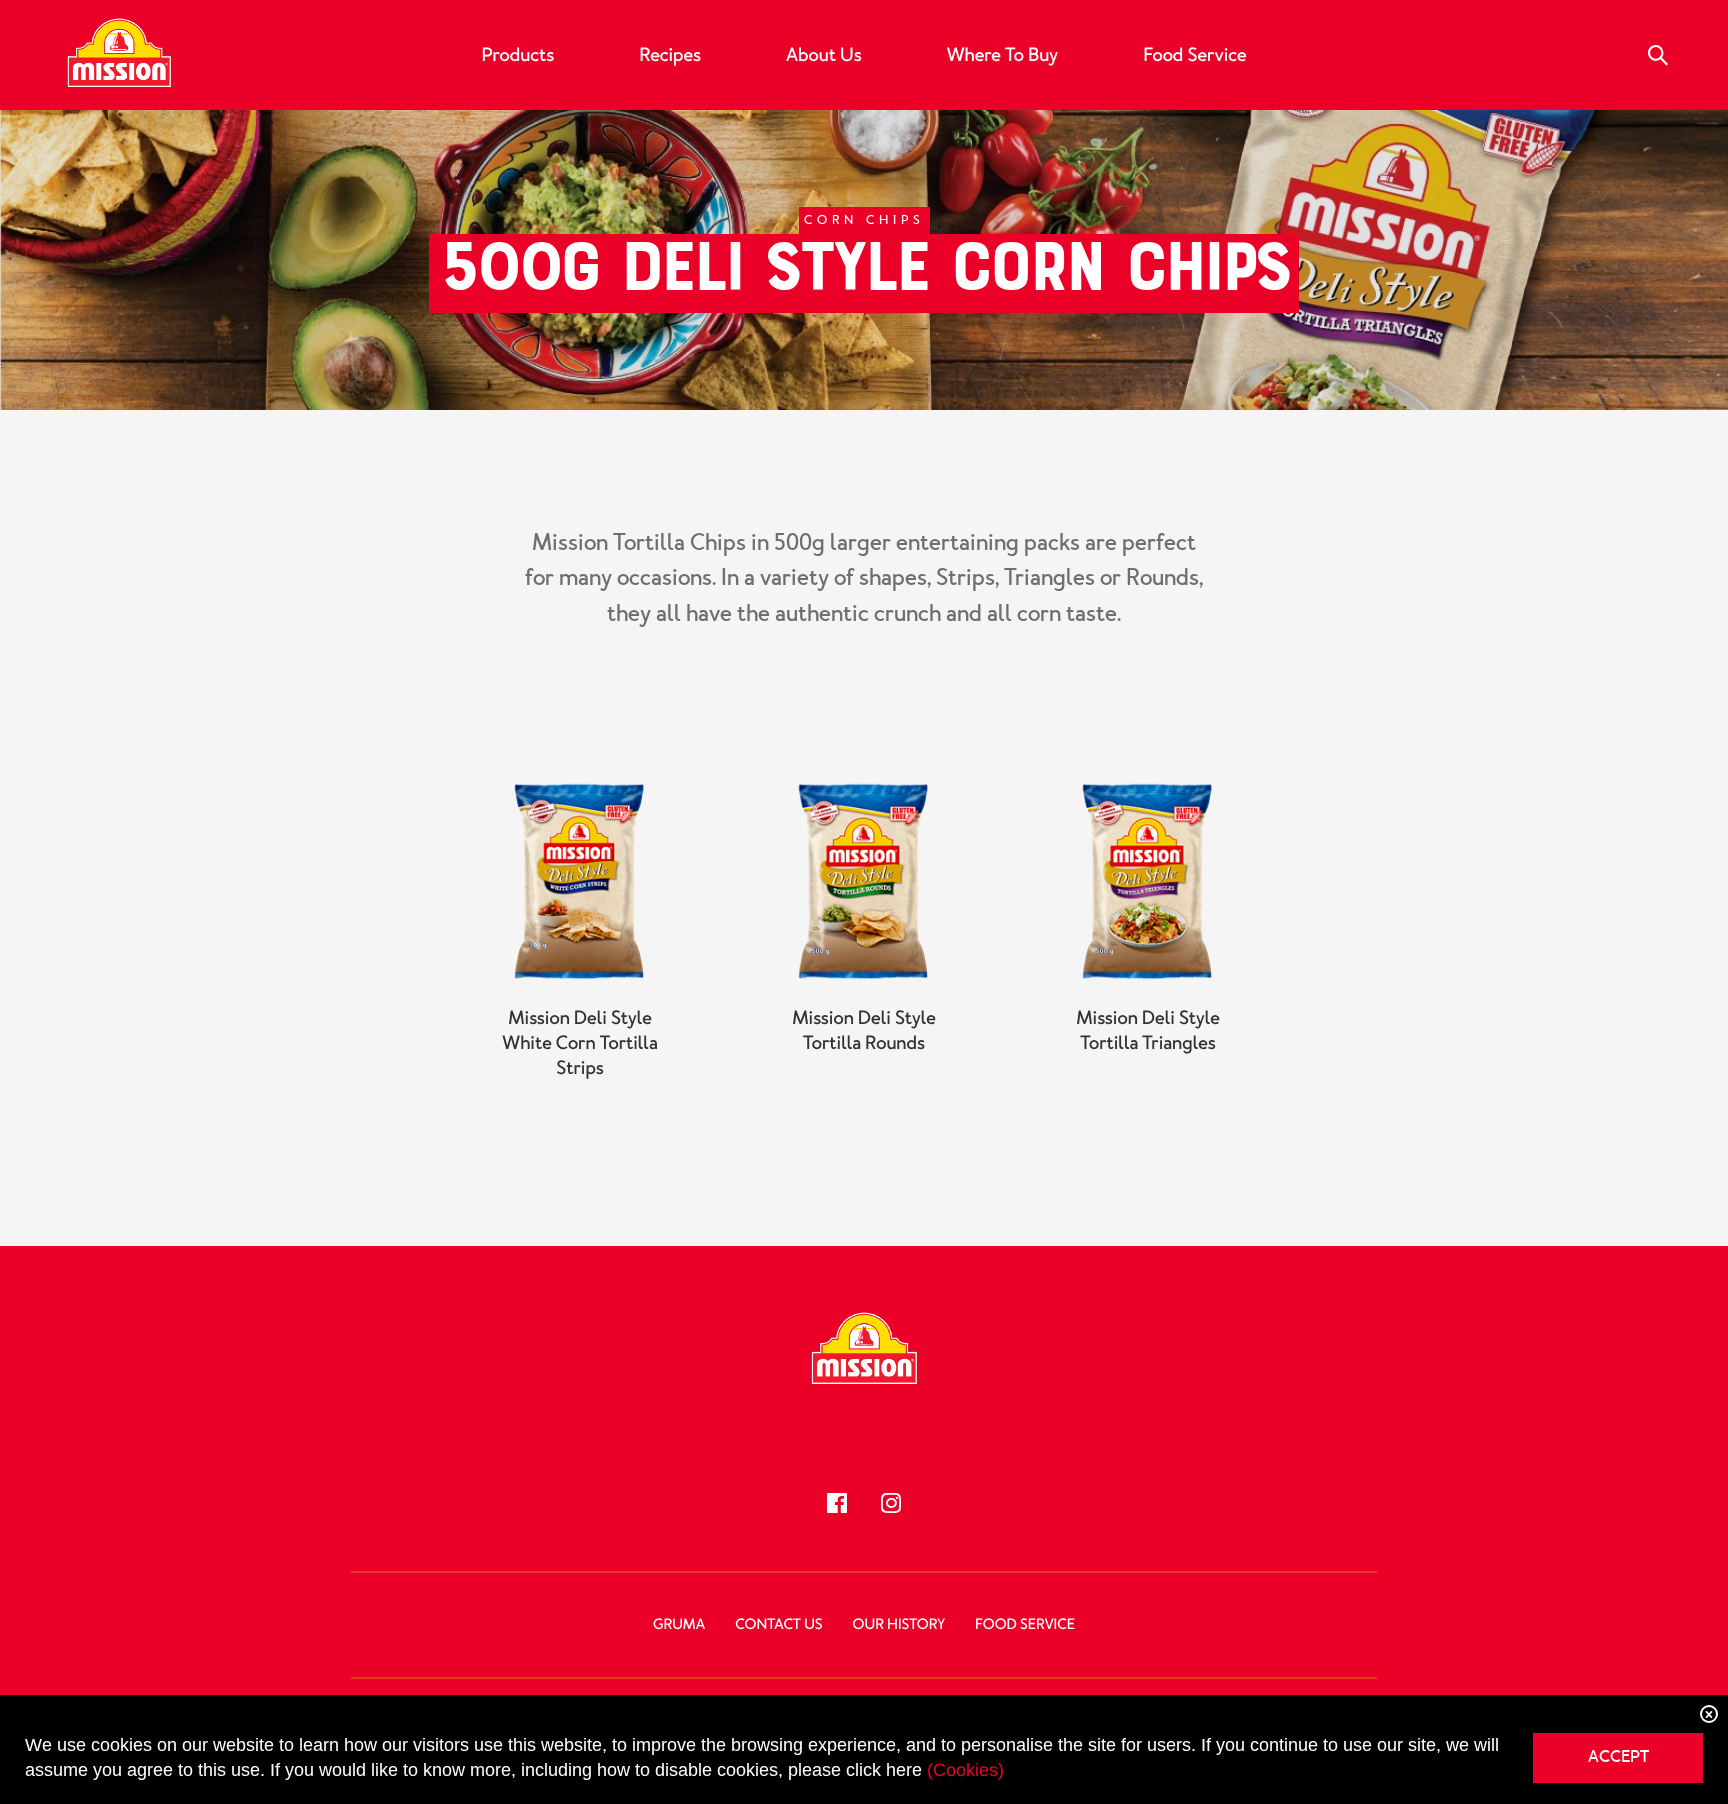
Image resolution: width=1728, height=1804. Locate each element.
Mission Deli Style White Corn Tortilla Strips (579, 1043)
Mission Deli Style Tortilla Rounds (864, 1030)
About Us (824, 55)
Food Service (1194, 55)
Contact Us (778, 1625)
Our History (899, 1625)
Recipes (670, 55)
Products (517, 55)
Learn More (580, 1121)
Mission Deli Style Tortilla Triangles (1148, 1030)
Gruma (679, 1625)
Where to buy (1002, 55)
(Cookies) (965, 1770)
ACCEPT (1618, 1756)
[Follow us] (837, 1503)
